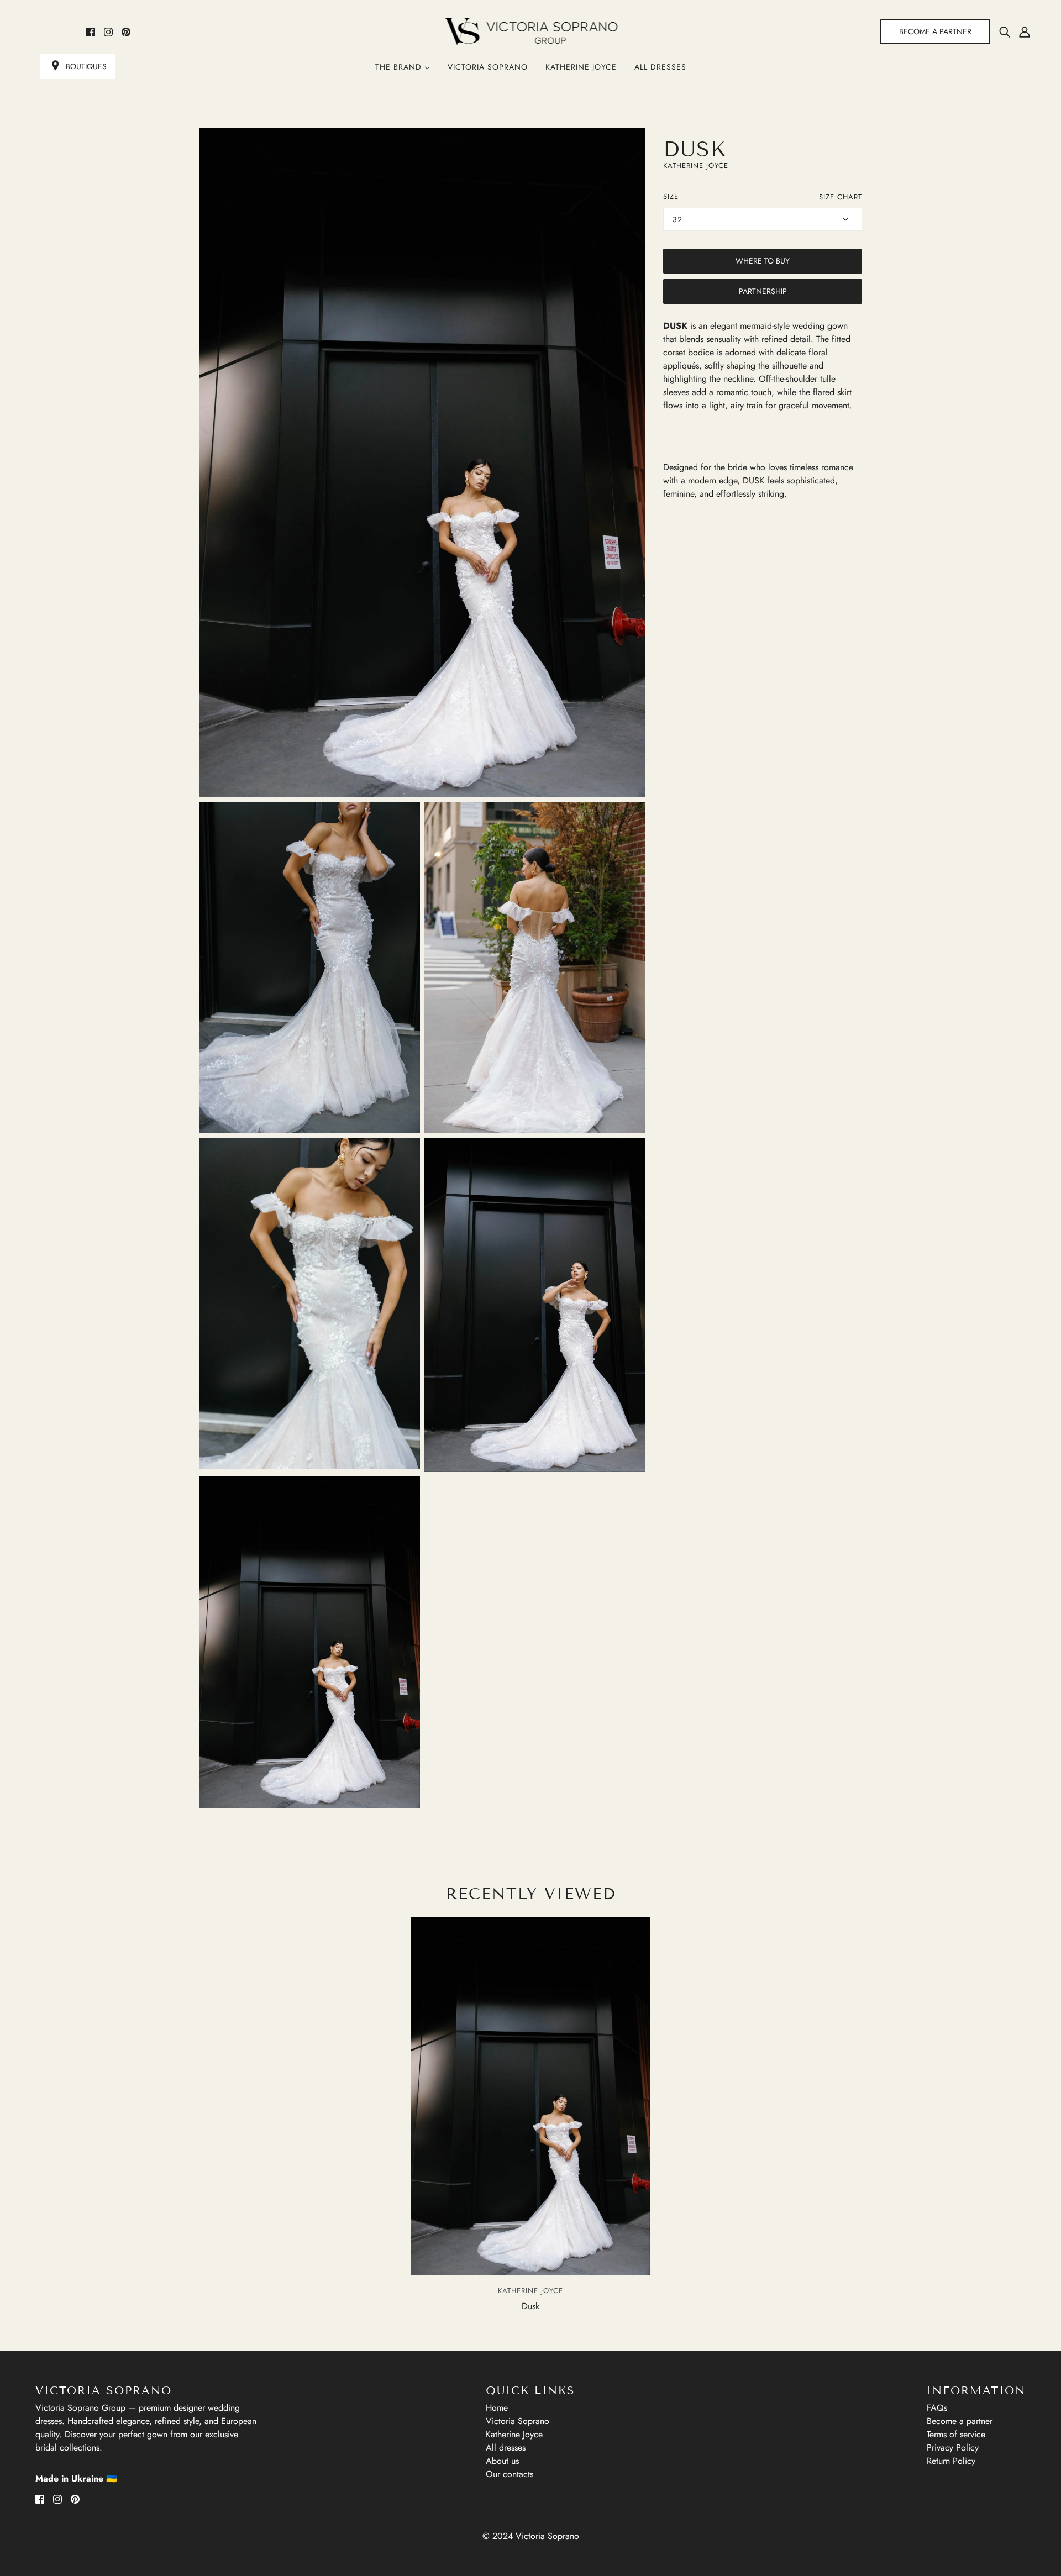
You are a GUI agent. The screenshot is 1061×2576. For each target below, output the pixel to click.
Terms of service (956, 2434)
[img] (1005, 31)
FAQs (937, 2408)
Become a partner (960, 2421)
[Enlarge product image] (422, 463)
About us (502, 2461)
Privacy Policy (953, 2448)
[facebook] (91, 31)
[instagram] (108, 31)
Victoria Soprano (488, 67)
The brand (400, 67)
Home (497, 2408)
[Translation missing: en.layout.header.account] (1025, 31)
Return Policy (951, 2461)
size (671, 196)
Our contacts (510, 2474)
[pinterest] (126, 31)
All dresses (660, 67)
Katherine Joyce (581, 67)
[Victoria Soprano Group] (531, 31)
